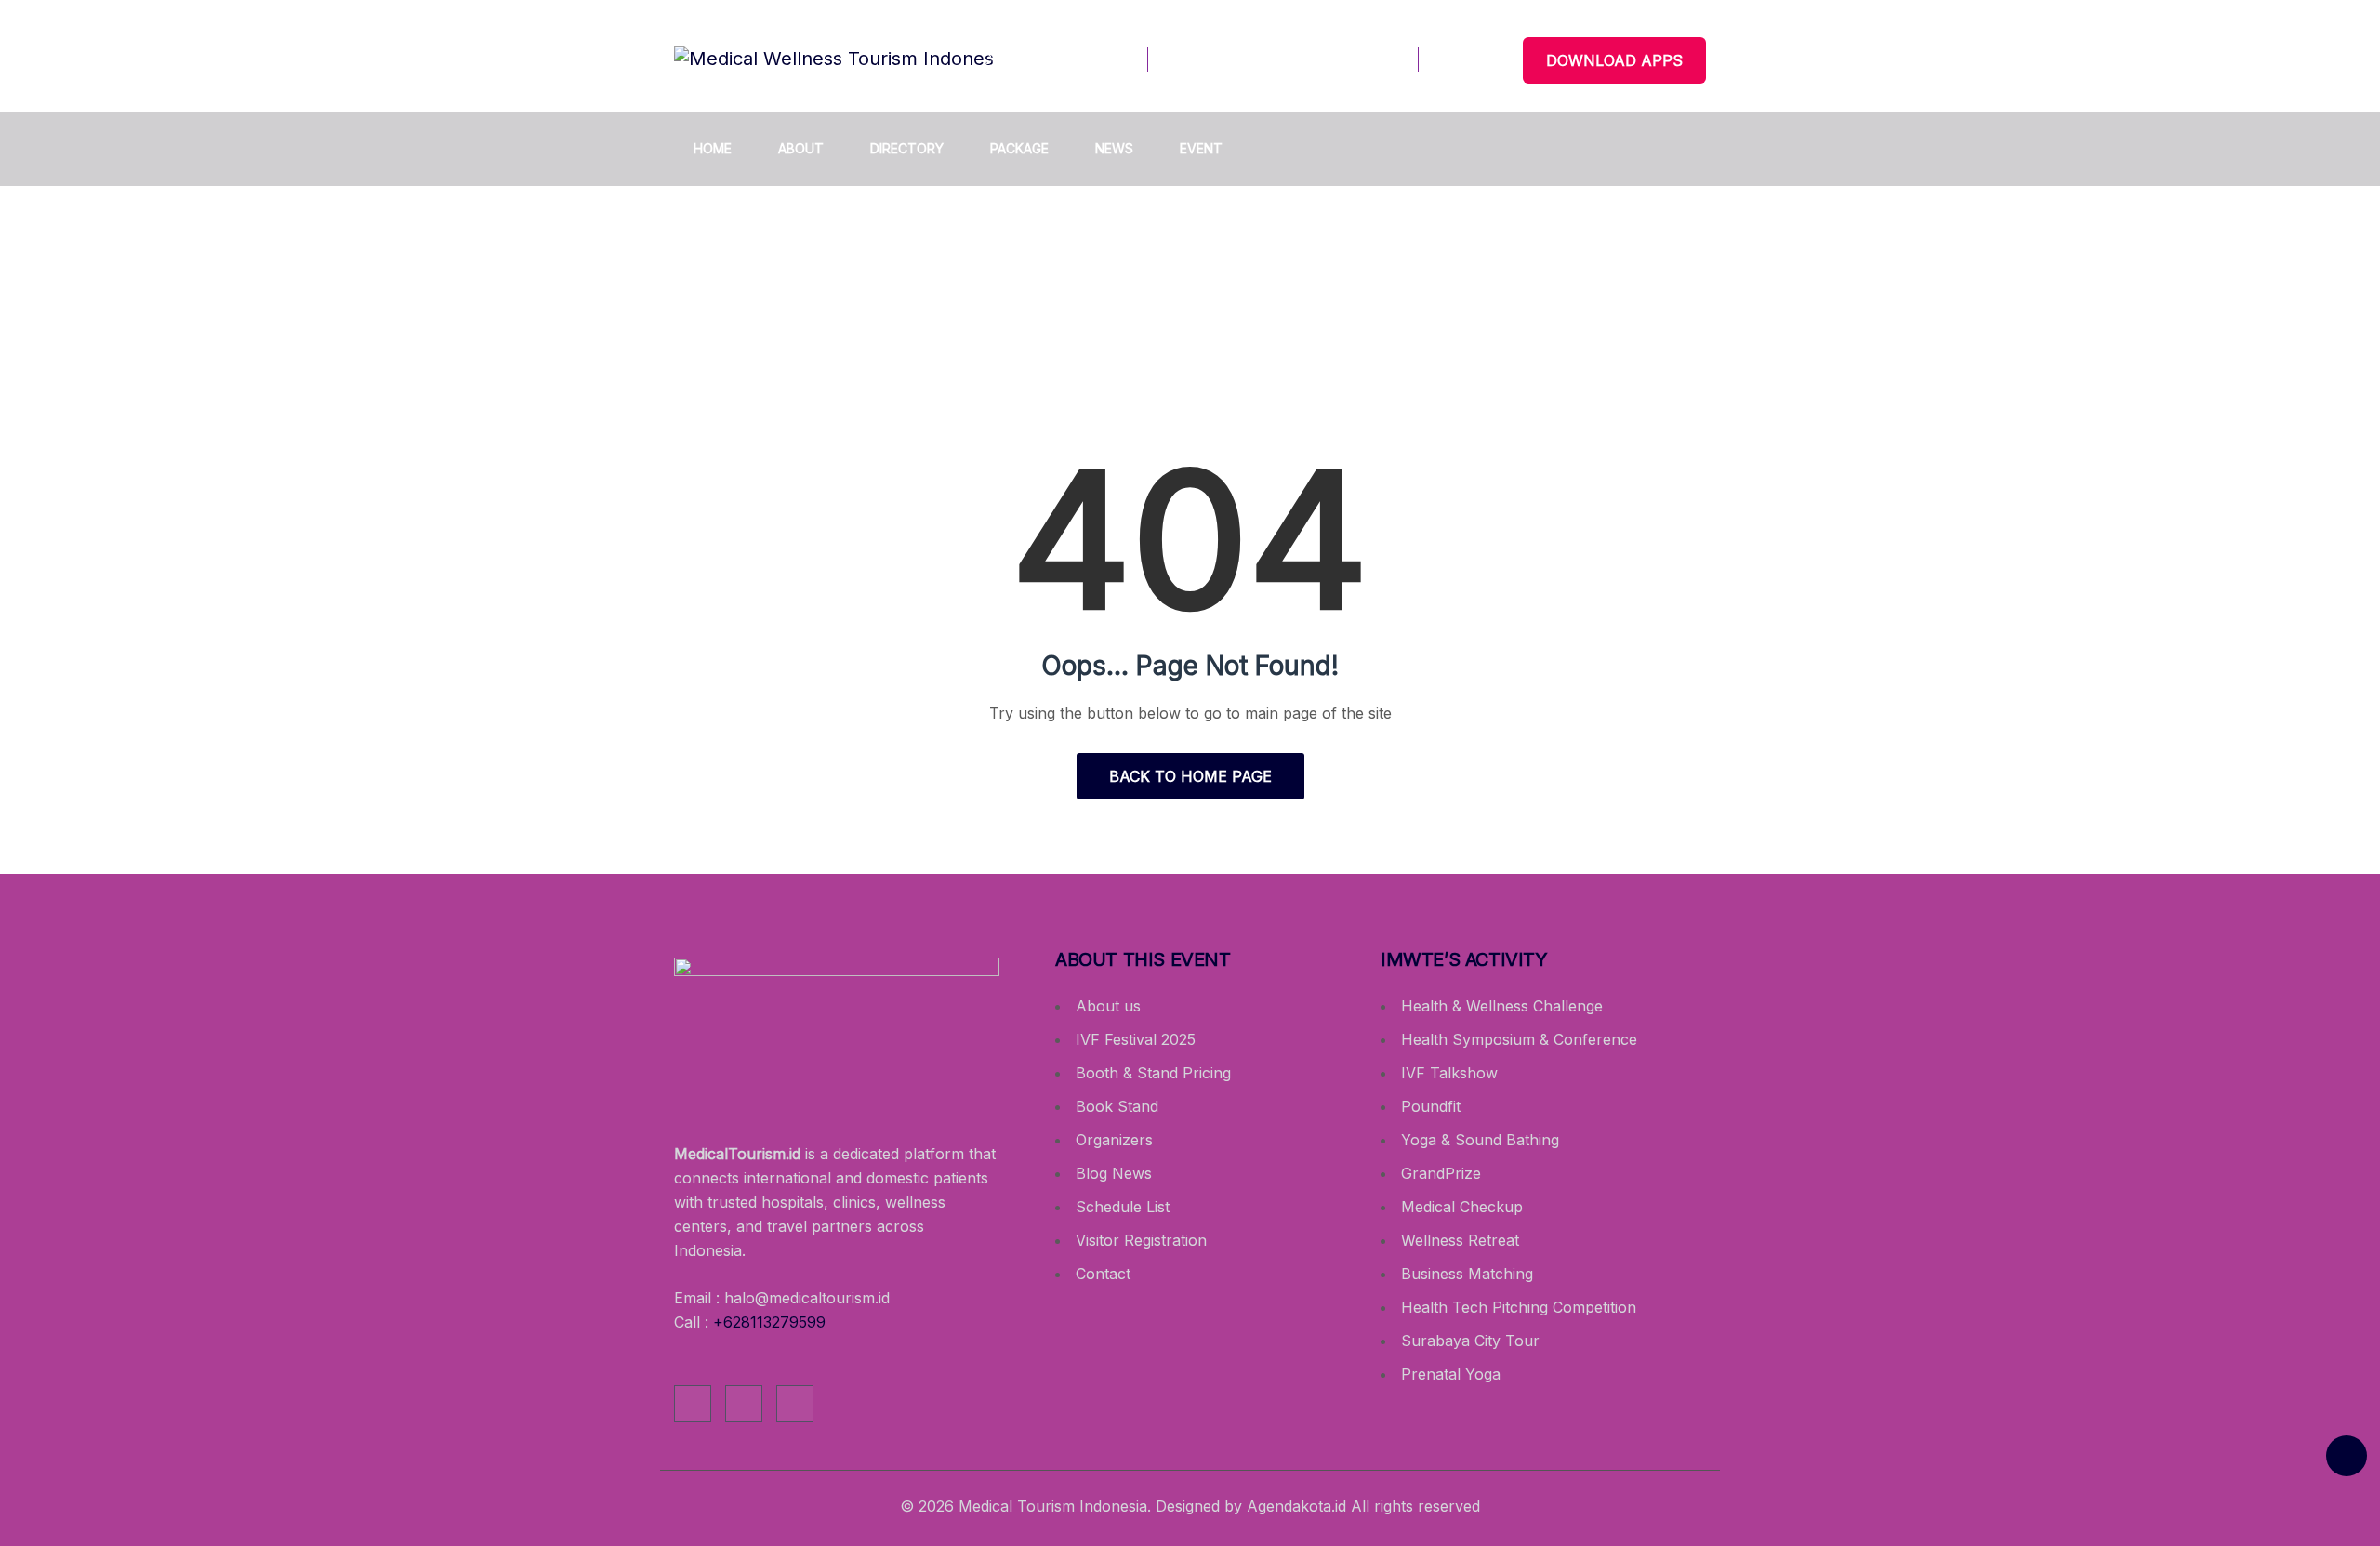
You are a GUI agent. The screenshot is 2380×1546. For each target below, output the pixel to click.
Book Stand (1117, 1106)
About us (1108, 1006)
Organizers (1114, 1140)
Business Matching (1467, 1274)
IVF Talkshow (1449, 1073)
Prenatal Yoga (1451, 1374)
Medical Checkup (1462, 1207)
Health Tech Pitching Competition (1519, 1307)
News (1114, 148)
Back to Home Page (1190, 776)
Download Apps (1614, 60)
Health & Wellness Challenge (1502, 1006)
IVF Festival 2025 (1136, 1039)
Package (1019, 148)
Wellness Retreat (1460, 1240)
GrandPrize (1441, 1173)
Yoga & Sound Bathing (1480, 1140)
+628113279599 (769, 1322)
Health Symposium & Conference (1519, 1039)
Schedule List (1123, 1207)
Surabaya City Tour (1470, 1341)
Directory (907, 148)
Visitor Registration (1141, 1240)
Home (713, 148)
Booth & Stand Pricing (1153, 1073)
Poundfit (1431, 1106)
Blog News (1114, 1173)
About (801, 148)
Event (1201, 148)
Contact (1103, 1274)
